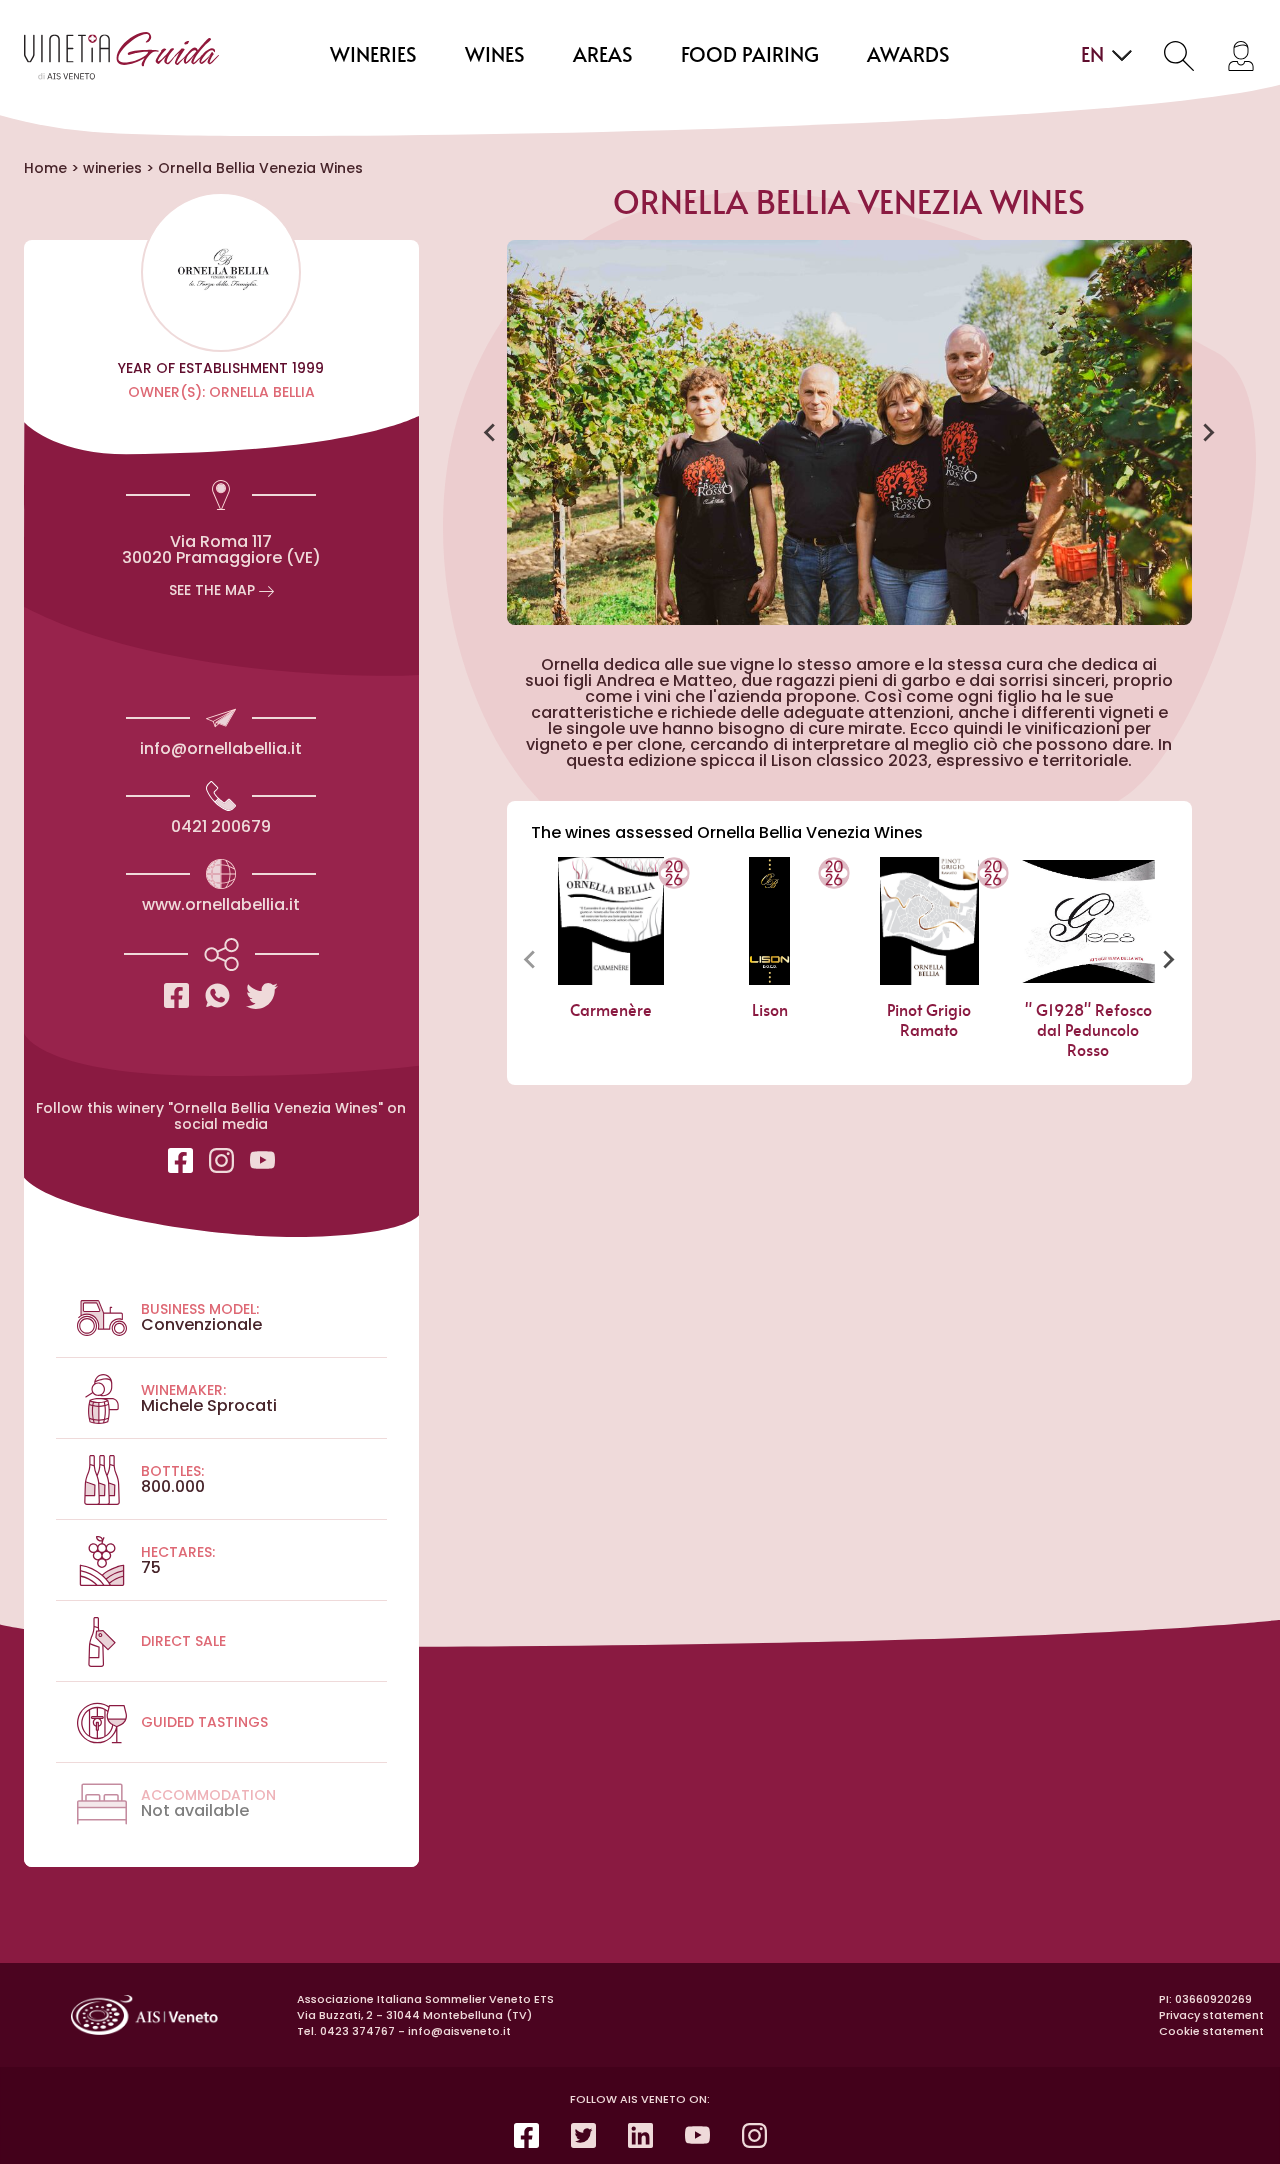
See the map (214, 590)
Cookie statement (1211, 2031)
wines (495, 56)
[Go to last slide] (491, 433)
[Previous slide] (531, 959)
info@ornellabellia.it (221, 748)
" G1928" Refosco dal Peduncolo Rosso (1088, 1031)
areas (603, 56)
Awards (908, 56)
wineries (373, 56)
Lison (770, 1011)
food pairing (750, 56)
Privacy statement (1211, 2015)
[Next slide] (1208, 433)
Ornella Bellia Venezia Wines (260, 168)
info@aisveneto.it (459, 2031)
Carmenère (610, 1011)
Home (45, 168)
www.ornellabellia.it (221, 904)
